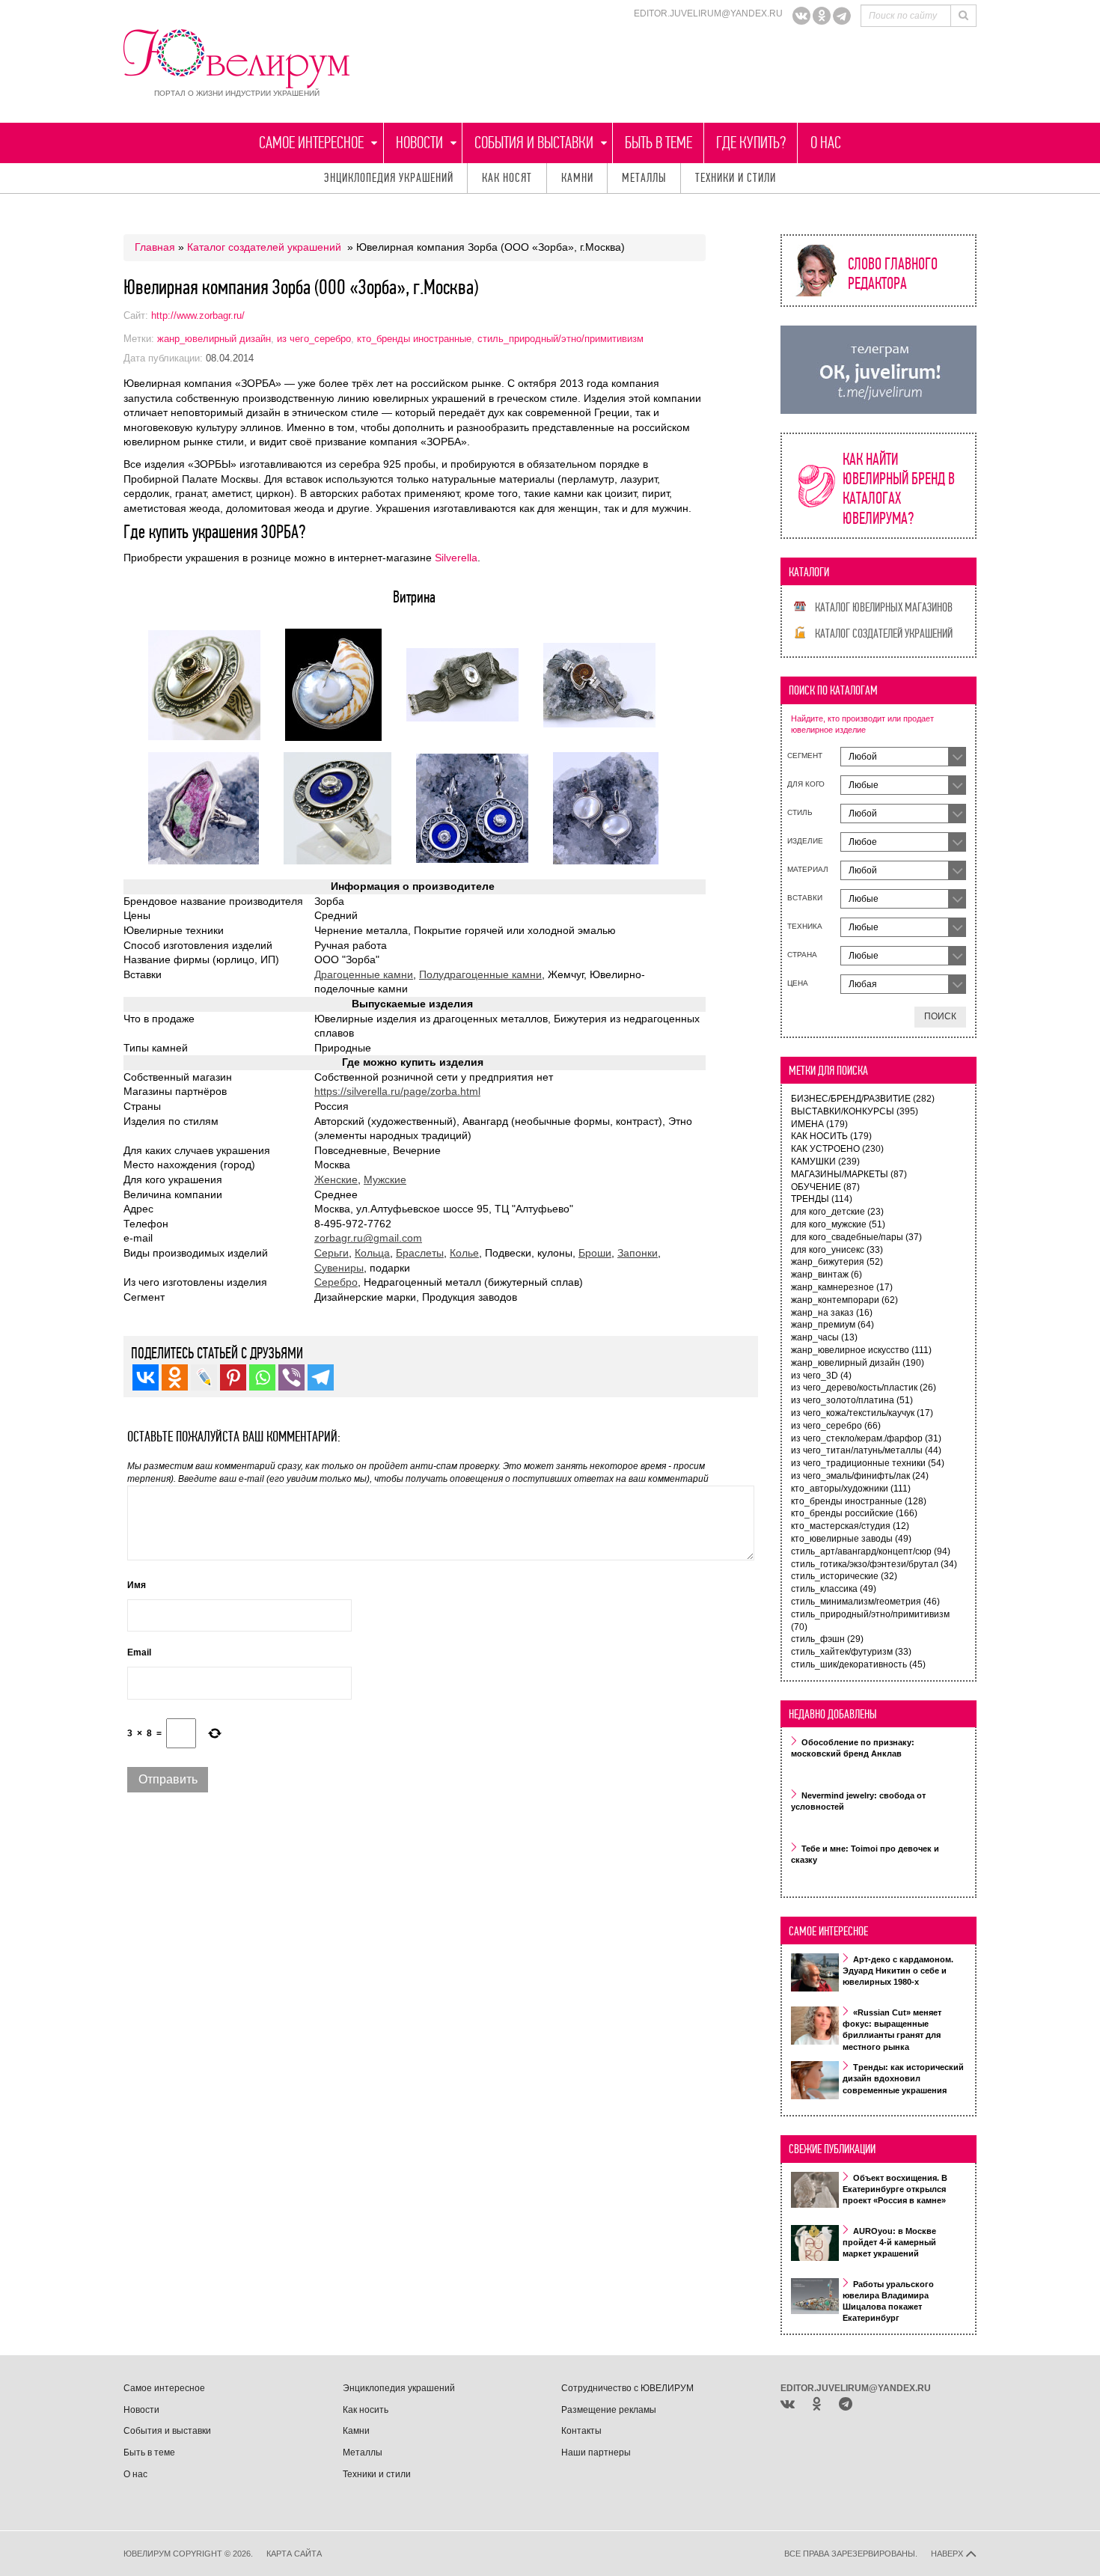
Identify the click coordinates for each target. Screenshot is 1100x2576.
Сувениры (339, 1268)
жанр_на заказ (832, 1313)
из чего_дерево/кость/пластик (864, 1388)
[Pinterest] (233, 1377)
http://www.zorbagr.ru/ (198, 315)
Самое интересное (311, 143)
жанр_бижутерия (837, 1262)
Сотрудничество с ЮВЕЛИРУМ (627, 2388)
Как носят (507, 178)
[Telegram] (842, 16)
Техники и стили (736, 178)
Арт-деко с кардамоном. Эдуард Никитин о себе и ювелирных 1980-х (898, 1971)
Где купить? (751, 143)
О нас (826, 143)
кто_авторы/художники (851, 1489)
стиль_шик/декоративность (858, 1664)
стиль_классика (834, 1589)
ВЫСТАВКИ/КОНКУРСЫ (855, 1111)
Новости (419, 143)
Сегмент (805, 756)
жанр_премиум (832, 1325)
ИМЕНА (819, 1124)
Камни (577, 178)
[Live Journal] (204, 1377)
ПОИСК (940, 1016)
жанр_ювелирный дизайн (214, 339)
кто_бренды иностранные (414, 339)
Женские (336, 1179)
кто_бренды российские (854, 1513)
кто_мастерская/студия (850, 1526)
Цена (798, 983)
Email (139, 1652)
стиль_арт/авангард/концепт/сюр (871, 1551)
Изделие (805, 841)
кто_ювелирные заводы (851, 1539)
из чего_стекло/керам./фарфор (866, 1438)
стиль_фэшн (827, 1639)
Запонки (638, 1253)
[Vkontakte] (146, 1377)
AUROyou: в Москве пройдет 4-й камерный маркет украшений (889, 2242)
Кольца (372, 1253)
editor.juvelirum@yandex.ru (708, 13)
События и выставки (534, 143)
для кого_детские (837, 1212)
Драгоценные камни (364, 974)
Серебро (336, 1282)
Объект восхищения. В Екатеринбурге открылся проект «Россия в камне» (895, 2189)
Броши (595, 1253)
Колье (464, 1253)
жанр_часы (824, 1337)
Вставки (805, 898)
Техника (805, 926)
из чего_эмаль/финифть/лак (860, 1476)
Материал (808, 869)
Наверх (948, 2554)
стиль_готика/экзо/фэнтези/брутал (874, 1564)
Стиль (800, 812)
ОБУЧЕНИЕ (825, 1187)
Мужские (385, 1179)
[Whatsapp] (262, 1377)
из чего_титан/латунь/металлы (866, 1450)
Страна (802, 955)
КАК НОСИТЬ (831, 1136)
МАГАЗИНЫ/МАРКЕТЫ (849, 1174)
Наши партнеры (596, 2453)
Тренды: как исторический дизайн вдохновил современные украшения (903, 2079)
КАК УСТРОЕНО (837, 1149)
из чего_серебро (314, 339)
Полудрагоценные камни (480, 974)
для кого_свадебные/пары (856, 1237)
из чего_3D (821, 1376)
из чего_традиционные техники (868, 1463)
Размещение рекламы (609, 2410)
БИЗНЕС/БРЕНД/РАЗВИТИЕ (863, 1099)
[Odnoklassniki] (822, 16)
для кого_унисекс (837, 1250)
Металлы (644, 178)
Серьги (331, 1253)
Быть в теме (659, 143)
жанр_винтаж (826, 1275)
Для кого (806, 784)
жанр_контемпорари (844, 1300)
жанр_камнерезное (842, 1287)
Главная (155, 247)
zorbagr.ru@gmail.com (368, 1238)
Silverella (456, 558)
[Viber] (291, 1377)
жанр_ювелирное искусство (861, 1350)
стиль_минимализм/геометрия (865, 1602)
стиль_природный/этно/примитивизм (560, 339)
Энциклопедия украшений (389, 178)
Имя (137, 1585)
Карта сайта (294, 2554)
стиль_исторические (844, 1576)
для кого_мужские (838, 1224)
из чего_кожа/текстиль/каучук (862, 1413)
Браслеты (420, 1253)
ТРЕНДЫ (822, 1199)
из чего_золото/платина (852, 1400)
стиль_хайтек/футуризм (851, 1652)
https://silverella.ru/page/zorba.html (397, 1091)
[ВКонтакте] (801, 16)
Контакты (581, 2431)
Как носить (366, 2410)
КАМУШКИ (825, 1162)
